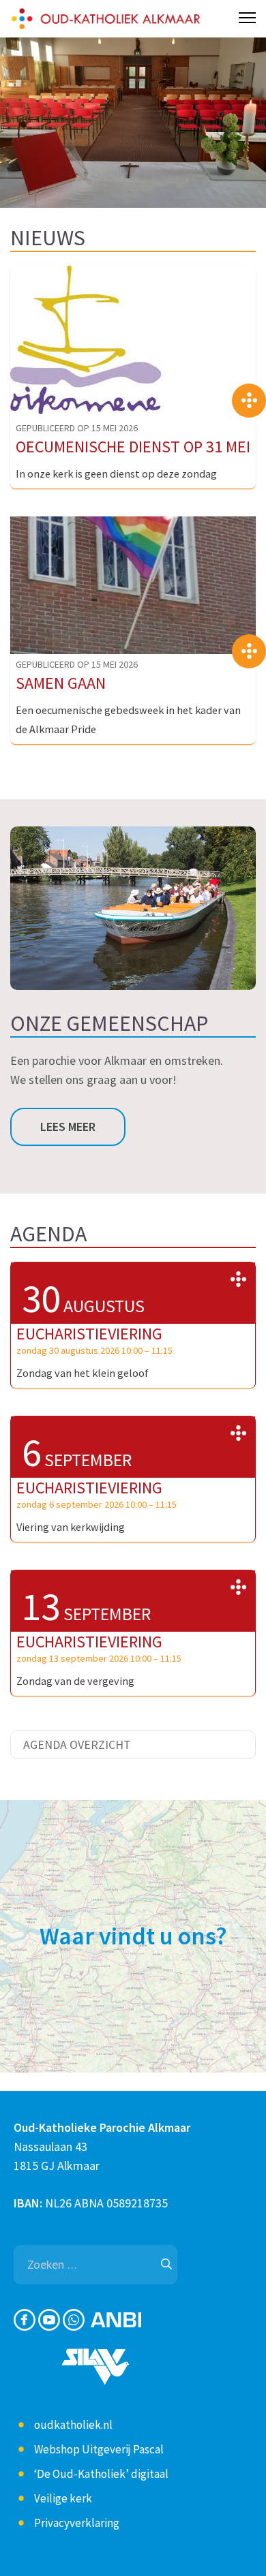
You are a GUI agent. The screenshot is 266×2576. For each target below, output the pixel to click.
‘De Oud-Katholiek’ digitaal (101, 2474)
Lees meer (68, 1127)
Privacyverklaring (77, 2523)
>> (238, 1279)
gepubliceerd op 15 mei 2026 (77, 428)
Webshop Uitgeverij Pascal (99, 2449)
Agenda (48, 1234)
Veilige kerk (63, 2498)
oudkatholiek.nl (73, 2425)
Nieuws (48, 238)
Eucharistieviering (89, 1334)
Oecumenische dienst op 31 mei (133, 447)
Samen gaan (61, 683)
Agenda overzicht (77, 1744)
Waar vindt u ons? (133, 1936)
